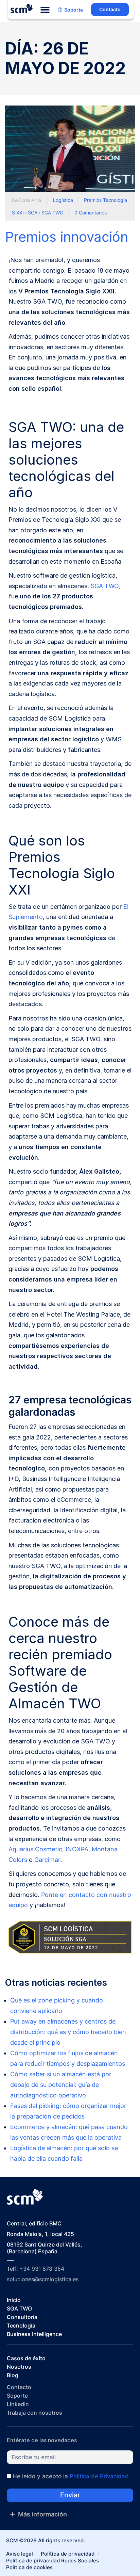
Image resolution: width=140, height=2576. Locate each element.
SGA (33, 213)
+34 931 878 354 (42, 2269)
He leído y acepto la (71, 2476)
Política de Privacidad (99, 2476)
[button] (45, 10)
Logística (63, 200)
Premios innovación (67, 237)
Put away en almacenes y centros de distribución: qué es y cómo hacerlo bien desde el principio (68, 2032)
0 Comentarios (91, 213)
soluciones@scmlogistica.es (43, 2279)
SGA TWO (52, 213)
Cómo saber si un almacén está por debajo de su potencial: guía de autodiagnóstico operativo (61, 2085)
